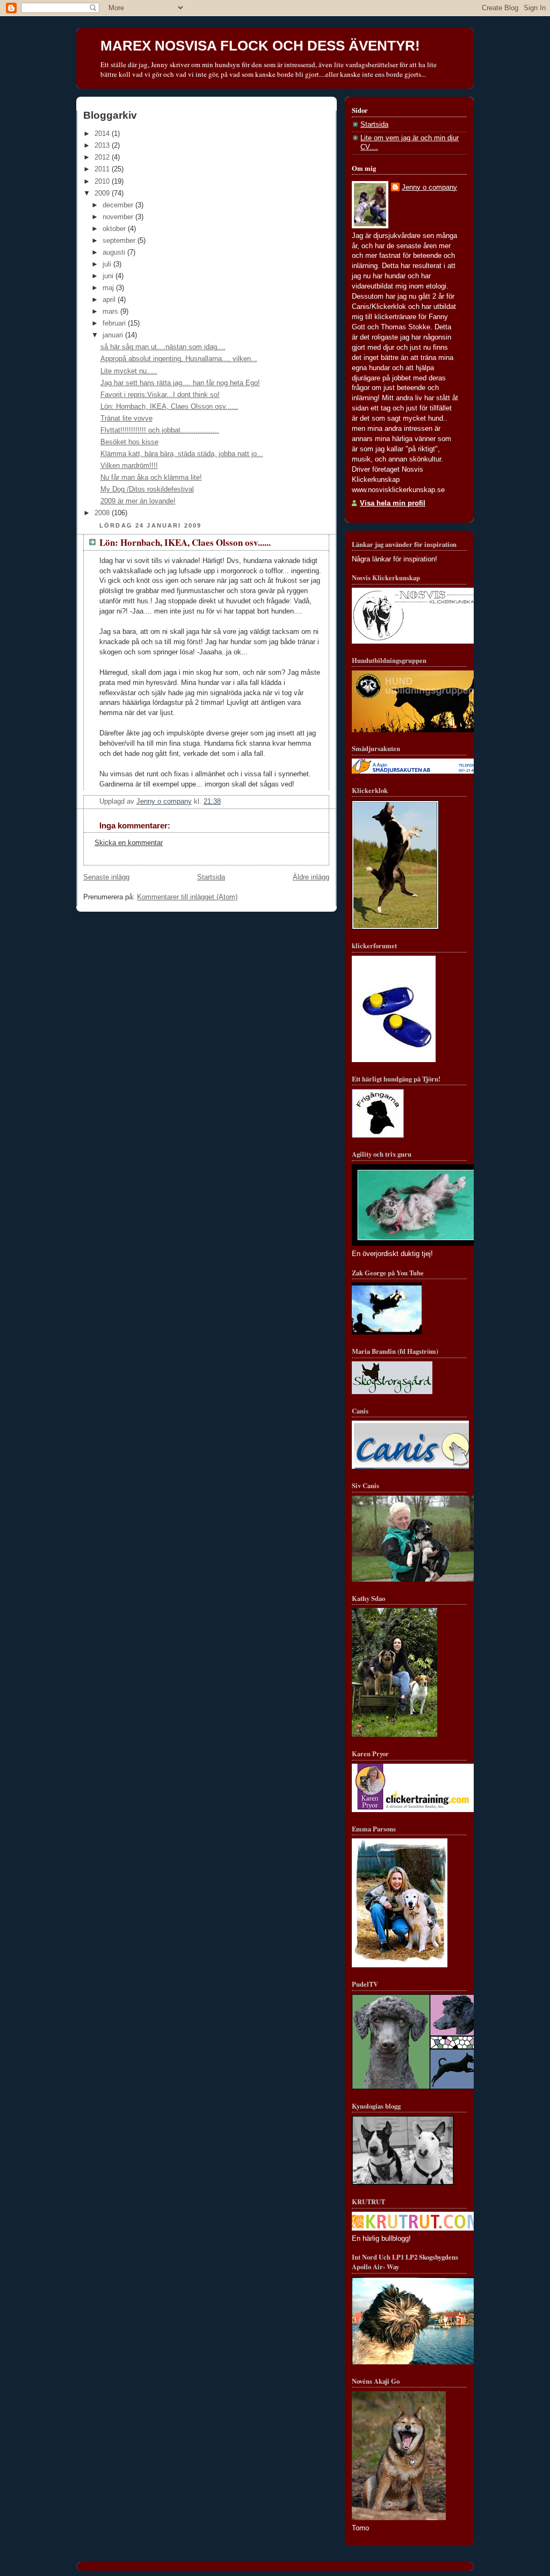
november (119, 217)
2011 (103, 169)
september (120, 241)
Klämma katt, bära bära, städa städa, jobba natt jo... (182, 454)
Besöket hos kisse (129, 442)
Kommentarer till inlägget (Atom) (187, 897)
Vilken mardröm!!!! (129, 466)
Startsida (211, 877)
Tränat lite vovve (126, 418)
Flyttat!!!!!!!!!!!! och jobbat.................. (160, 430)
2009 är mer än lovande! (138, 501)
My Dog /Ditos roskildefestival (147, 489)
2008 (103, 513)
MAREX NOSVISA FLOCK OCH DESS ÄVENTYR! (260, 46)
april (110, 300)
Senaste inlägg (106, 877)
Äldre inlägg (311, 877)
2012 (103, 157)
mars (111, 312)
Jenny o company (429, 187)
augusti (115, 252)
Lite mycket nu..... (129, 371)
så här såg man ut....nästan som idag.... (163, 347)
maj (109, 288)
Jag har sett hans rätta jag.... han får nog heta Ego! (180, 383)
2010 (103, 182)
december (119, 205)
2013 (103, 146)
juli (108, 264)
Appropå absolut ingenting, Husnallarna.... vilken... (179, 359)
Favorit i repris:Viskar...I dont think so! (160, 395)
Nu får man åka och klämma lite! (151, 478)
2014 (103, 134)
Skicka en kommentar (129, 843)
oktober (115, 229)
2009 (103, 193)
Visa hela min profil (393, 503)
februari (115, 323)
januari (114, 335)
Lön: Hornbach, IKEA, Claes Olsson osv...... (169, 407)
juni (109, 276)
